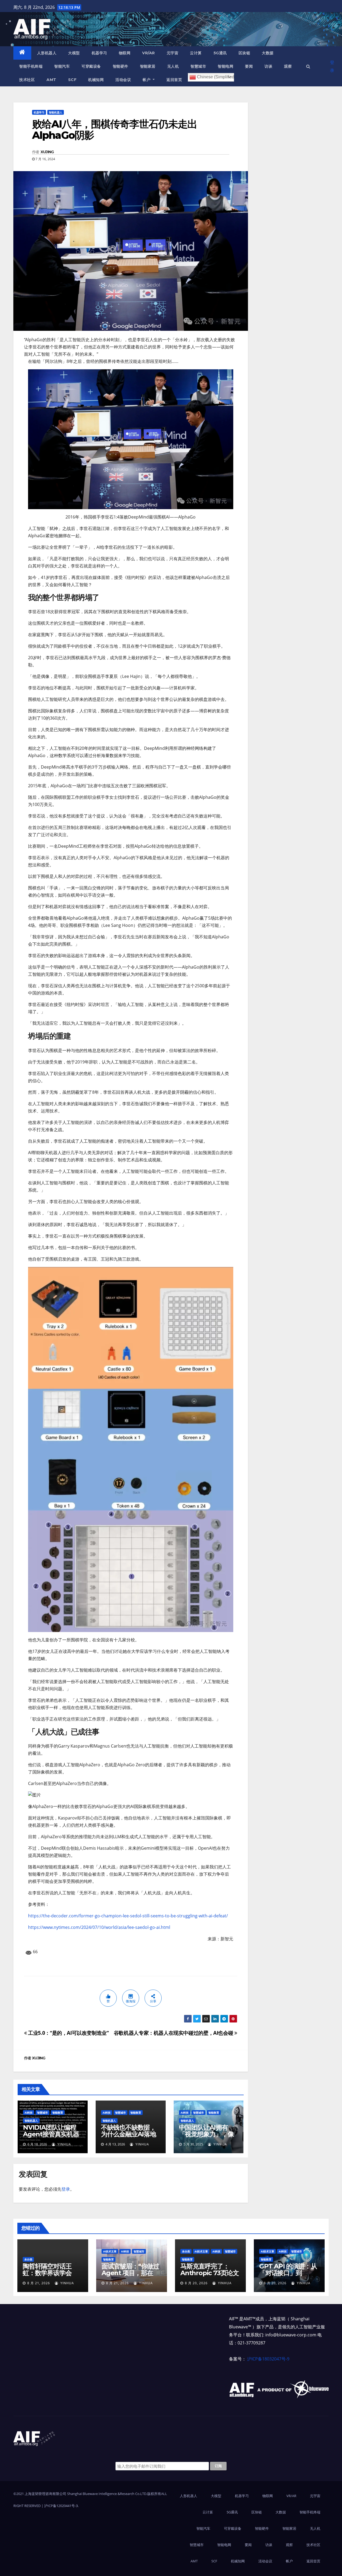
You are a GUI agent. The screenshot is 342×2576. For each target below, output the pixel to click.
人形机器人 (47, 53)
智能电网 (226, 66)
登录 (332, 66)
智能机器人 (56, 112)
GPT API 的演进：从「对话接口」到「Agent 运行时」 (288, 2273)
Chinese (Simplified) (215, 77)
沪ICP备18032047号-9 (268, 2359)
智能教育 (58, 2113)
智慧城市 (198, 66)
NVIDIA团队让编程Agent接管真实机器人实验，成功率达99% (51, 2137)
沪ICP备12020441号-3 (61, 2506)
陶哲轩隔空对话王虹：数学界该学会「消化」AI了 (47, 2273)
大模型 (74, 53)
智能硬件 (121, 66)
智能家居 (148, 66)
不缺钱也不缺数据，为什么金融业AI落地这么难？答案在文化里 (129, 2137)
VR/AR (149, 53)
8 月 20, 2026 (196, 2283)
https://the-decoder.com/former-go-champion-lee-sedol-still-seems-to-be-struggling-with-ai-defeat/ (128, 1916)
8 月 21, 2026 (39, 2283)
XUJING (47, 152)
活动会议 (123, 80)
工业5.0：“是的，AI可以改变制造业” (68, 2033)
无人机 (173, 66)
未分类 (28, 2259)
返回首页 (174, 80)
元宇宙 (173, 53)
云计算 (196, 53)
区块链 (244, 53)
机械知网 (96, 80)
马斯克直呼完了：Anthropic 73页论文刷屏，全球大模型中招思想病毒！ (210, 2276)
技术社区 (27, 80)
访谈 (268, 66)
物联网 (125, 53)
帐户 (147, 80)
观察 (288, 66)
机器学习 (99, 53)
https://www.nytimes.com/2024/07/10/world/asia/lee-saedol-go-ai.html (99, 1927)
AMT (51, 80)
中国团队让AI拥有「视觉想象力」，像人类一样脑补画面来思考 (206, 2137)
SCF (72, 80)
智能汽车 (62, 66)
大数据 (268, 53)
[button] (308, 66)
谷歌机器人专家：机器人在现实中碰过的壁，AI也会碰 (174, 2033)
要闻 (249, 66)
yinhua (64, 2144)
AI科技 (29, 2113)
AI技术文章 (110, 2251)
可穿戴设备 (91, 66)
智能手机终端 (31, 66)
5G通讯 (220, 53)
